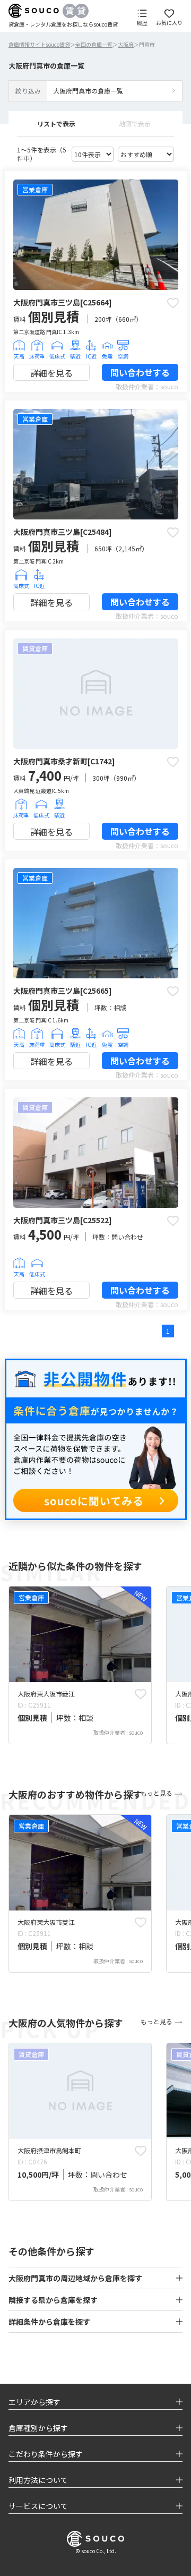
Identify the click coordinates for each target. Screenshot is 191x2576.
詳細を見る (51, 373)
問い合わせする (140, 372)
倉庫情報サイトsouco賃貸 (39, 44)
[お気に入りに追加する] (173, 303)
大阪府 (126, 44)
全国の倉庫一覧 (94, 44)
